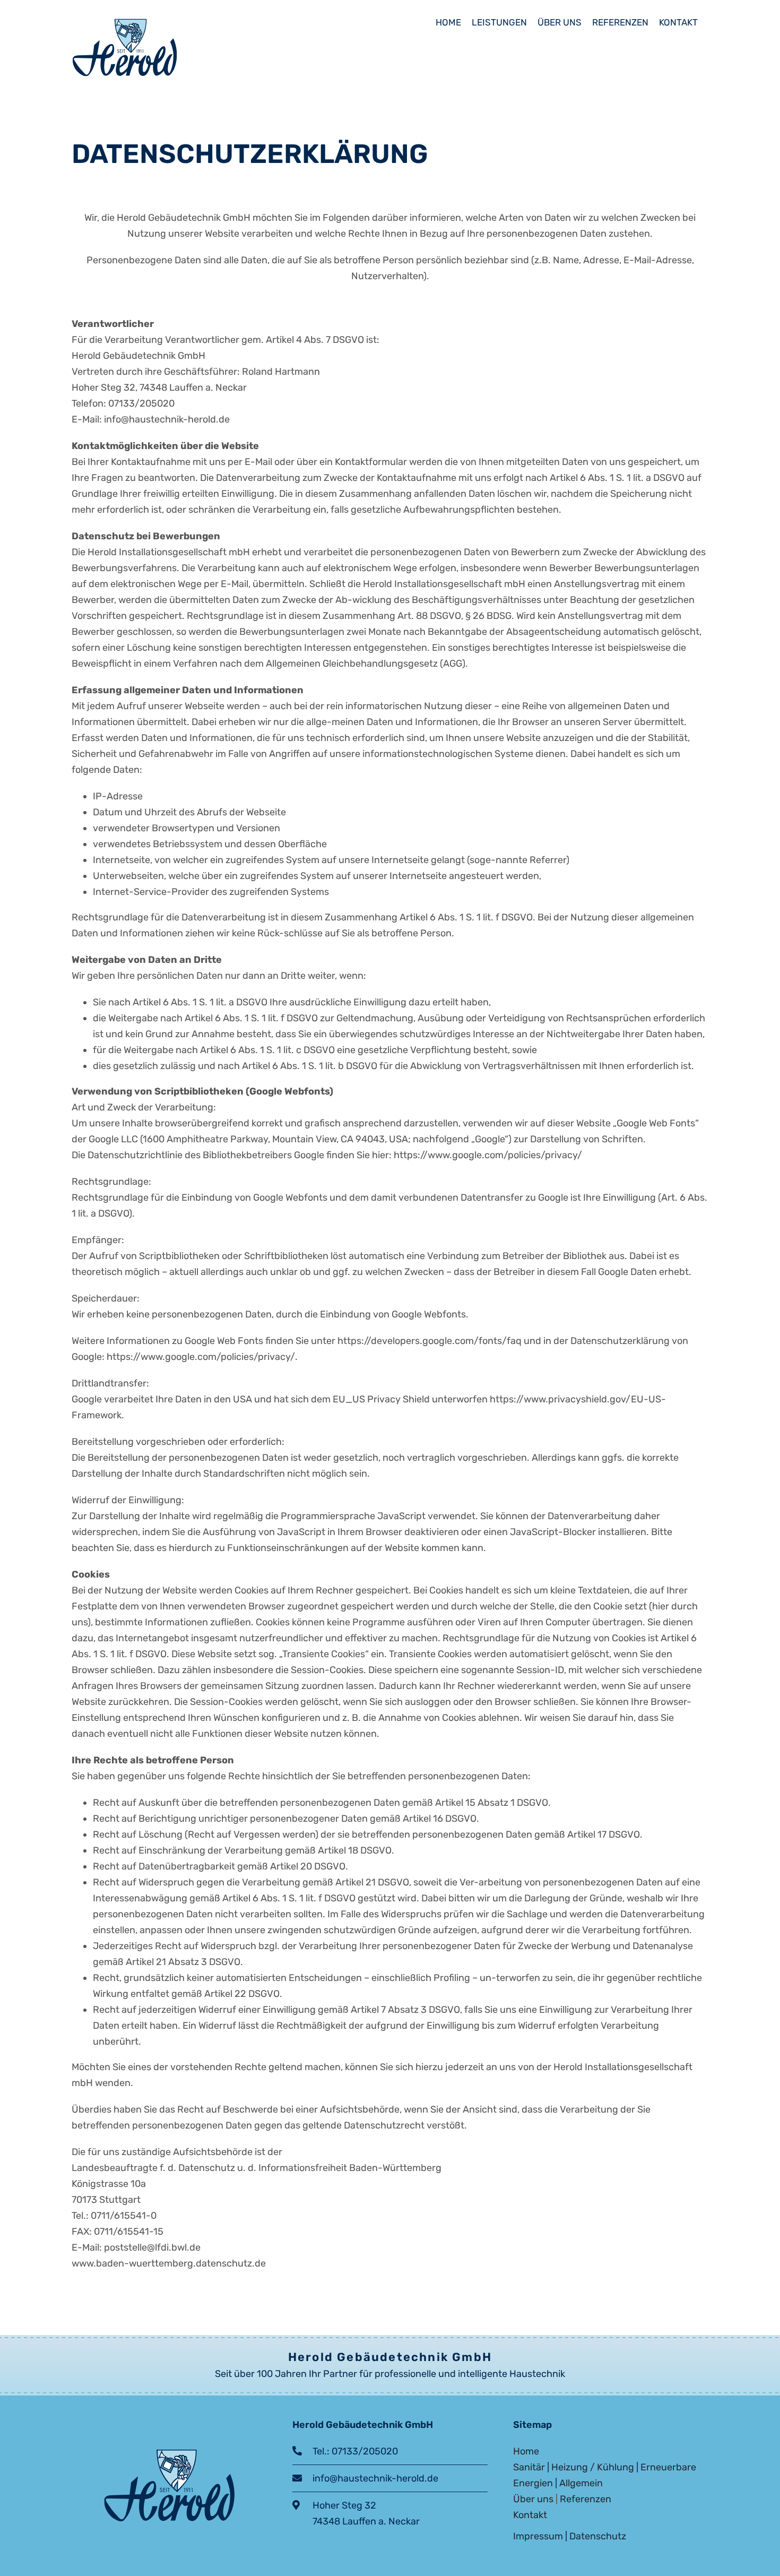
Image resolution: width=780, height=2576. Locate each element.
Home (526, 2451)
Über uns (533, 2499)
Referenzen (586, 2499)
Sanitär (529, 2467)
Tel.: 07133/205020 (350, 2451)
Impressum (538, 2536)
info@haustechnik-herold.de (370, 2478)
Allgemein (581, 2483)
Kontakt (530, 2515)
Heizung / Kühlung (593, 2467)
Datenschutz (598, 2536)
